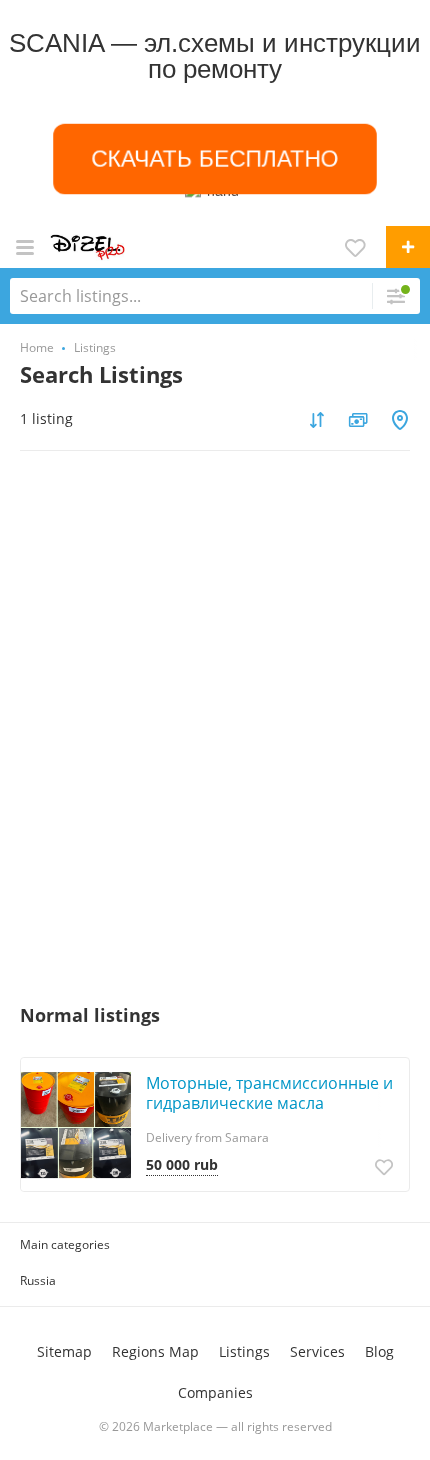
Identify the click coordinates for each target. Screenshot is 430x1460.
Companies (215, 1392)
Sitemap (64, 1351)
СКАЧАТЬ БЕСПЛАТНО (214, 159)
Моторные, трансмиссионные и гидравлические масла (269, 1093)
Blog (379, 1351)
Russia (38, 1280)
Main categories (65, 1244)
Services (317, 1351)
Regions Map (155, 1351)
